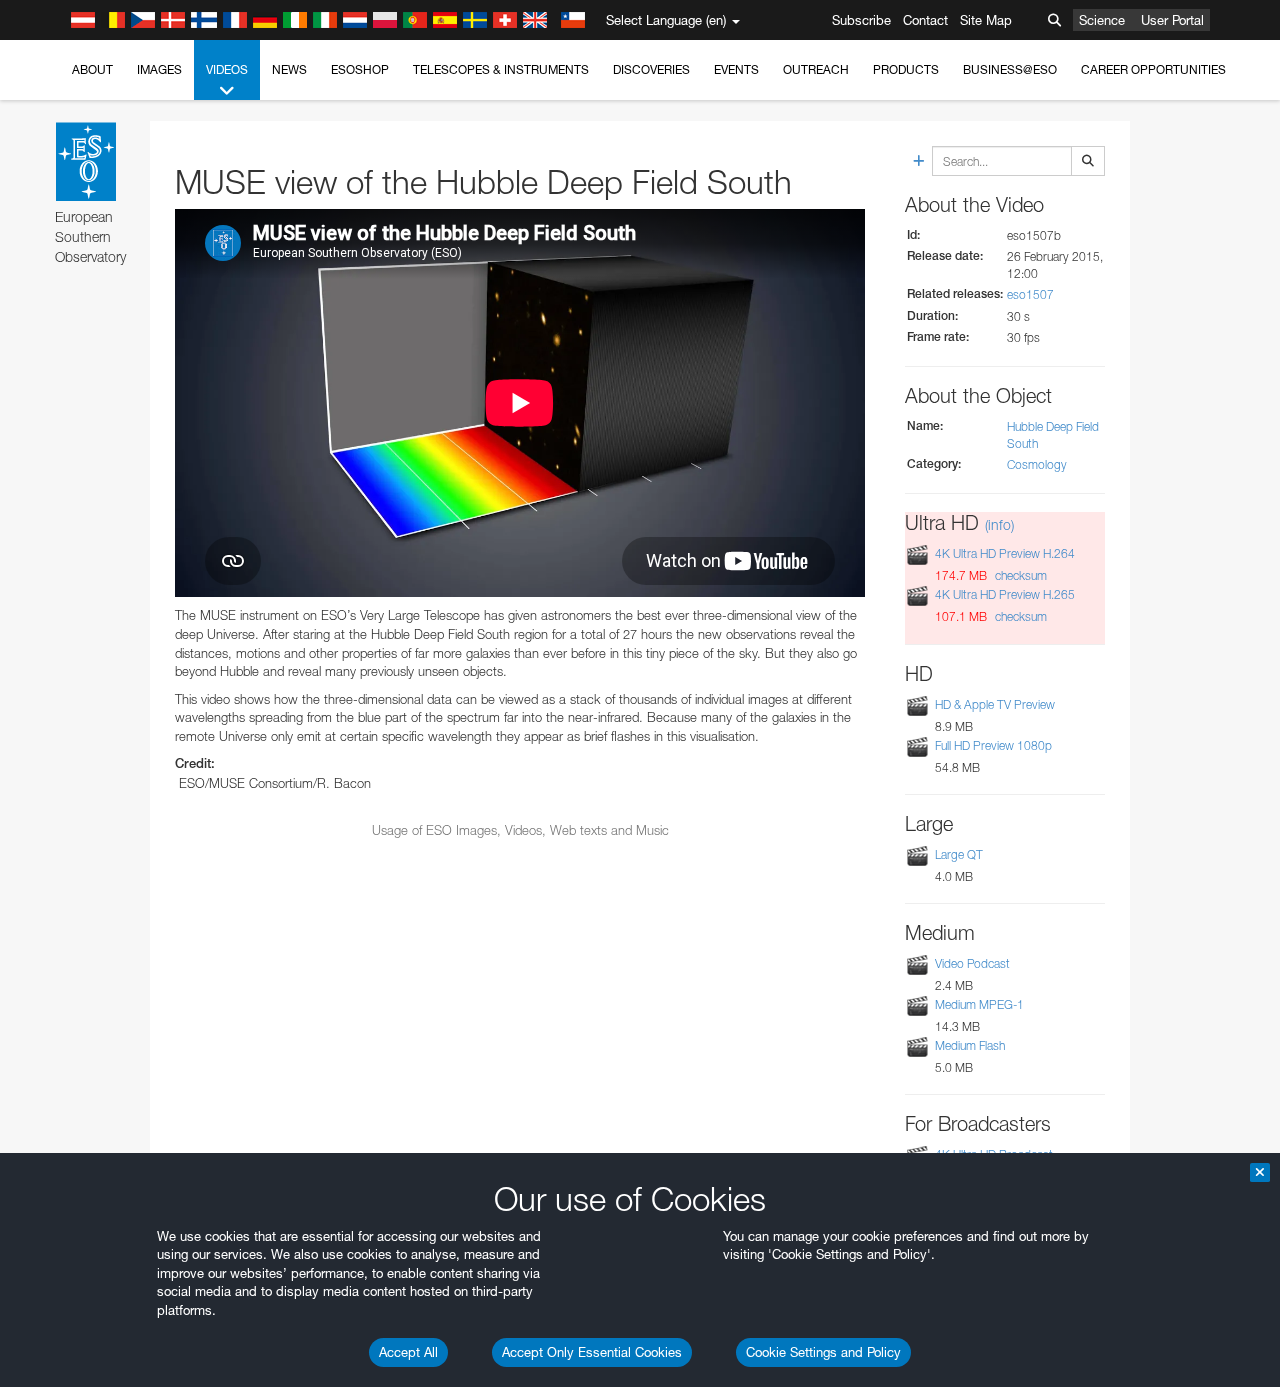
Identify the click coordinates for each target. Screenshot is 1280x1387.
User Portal (1172, 20)
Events (736, 69)
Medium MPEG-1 (979, 1004)
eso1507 (1030, 294)
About (92, 69)
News (289, 69)
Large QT (959, 854)
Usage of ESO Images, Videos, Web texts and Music (520, 830)
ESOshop (360, 69)
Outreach (816, 69)
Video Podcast (972, 963)
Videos (227, 69)
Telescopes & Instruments (501, 69)
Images (159, 69)
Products (906, 69)
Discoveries (651, 69)
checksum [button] (1019, 575)
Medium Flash (970, 1045)
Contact (925, 20)
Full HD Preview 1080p (993, 745)
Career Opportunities (1153, 69)
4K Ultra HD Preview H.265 (1005, 595)
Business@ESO (1010, 69)
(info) (999, 524)
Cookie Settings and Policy (823, 1352)
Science (1102, 20)
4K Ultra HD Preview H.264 (1005, 553)
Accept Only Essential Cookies (592, 1352)
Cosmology (1037, 464)
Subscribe (861, 20)
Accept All (408, 1352)
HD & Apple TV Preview (995, 704)
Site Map (986, 20)
